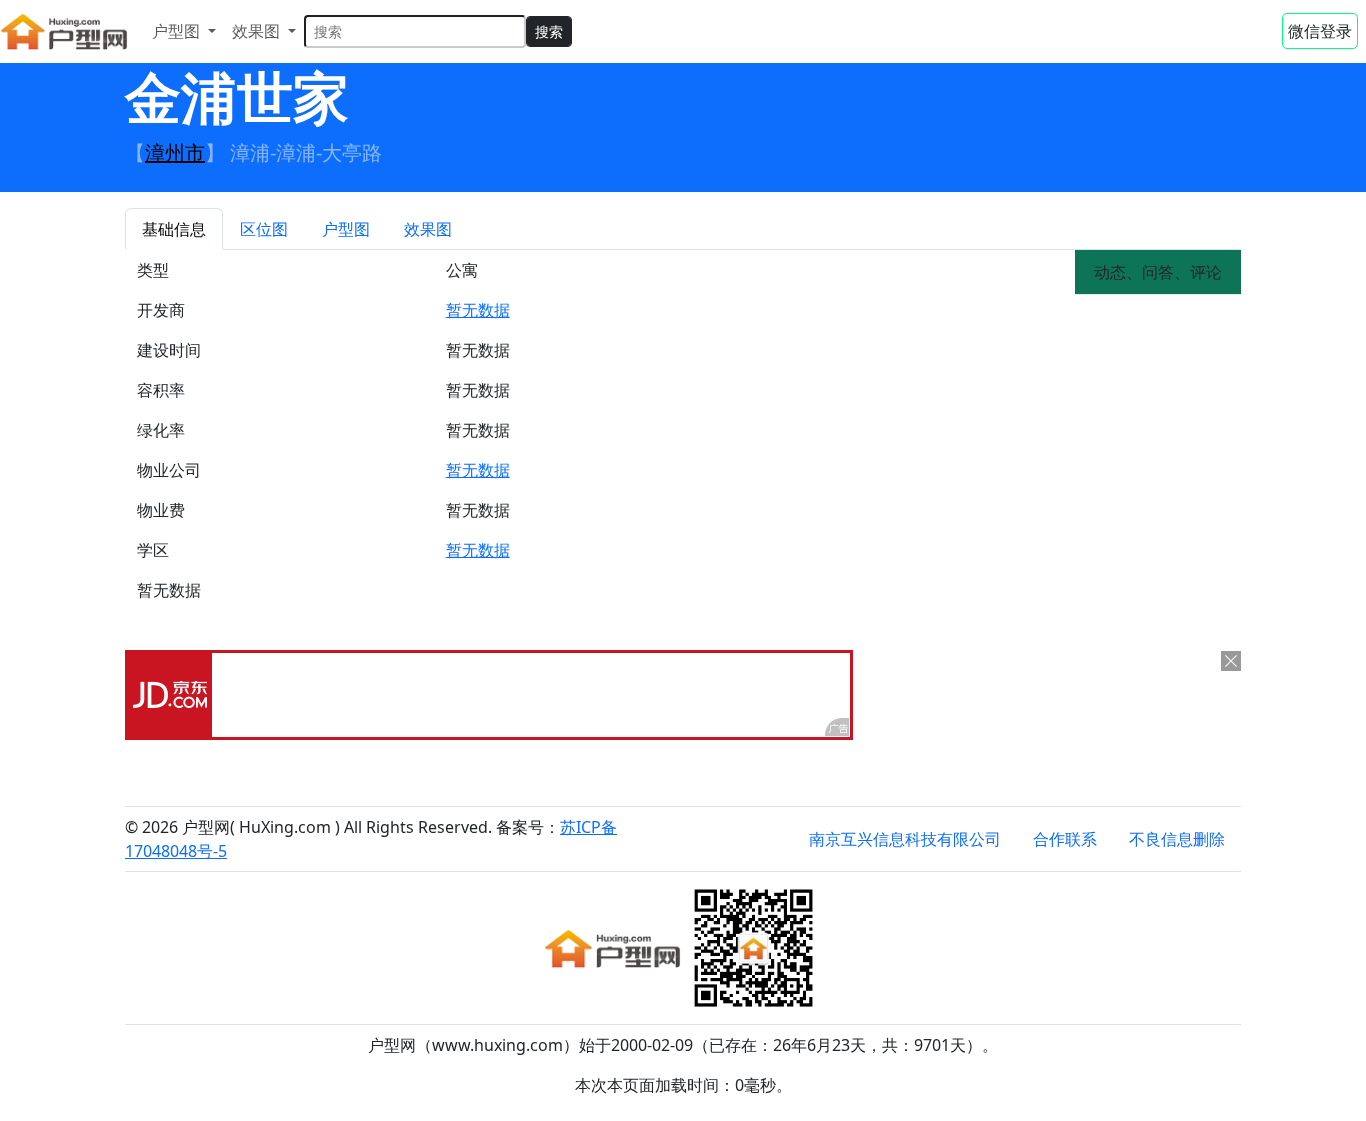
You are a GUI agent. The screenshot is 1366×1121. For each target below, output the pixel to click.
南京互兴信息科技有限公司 (905, 839)
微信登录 (1320, 31)
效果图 (258, 31)
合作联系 (1065, 839)
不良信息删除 (1177, 839)
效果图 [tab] (428, 229)
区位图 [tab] (264, 229)
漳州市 (175, 152)
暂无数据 (478, 310)
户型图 (178, 31)
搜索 (549, 31)
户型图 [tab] (346, 229)
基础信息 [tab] (174, 229)
